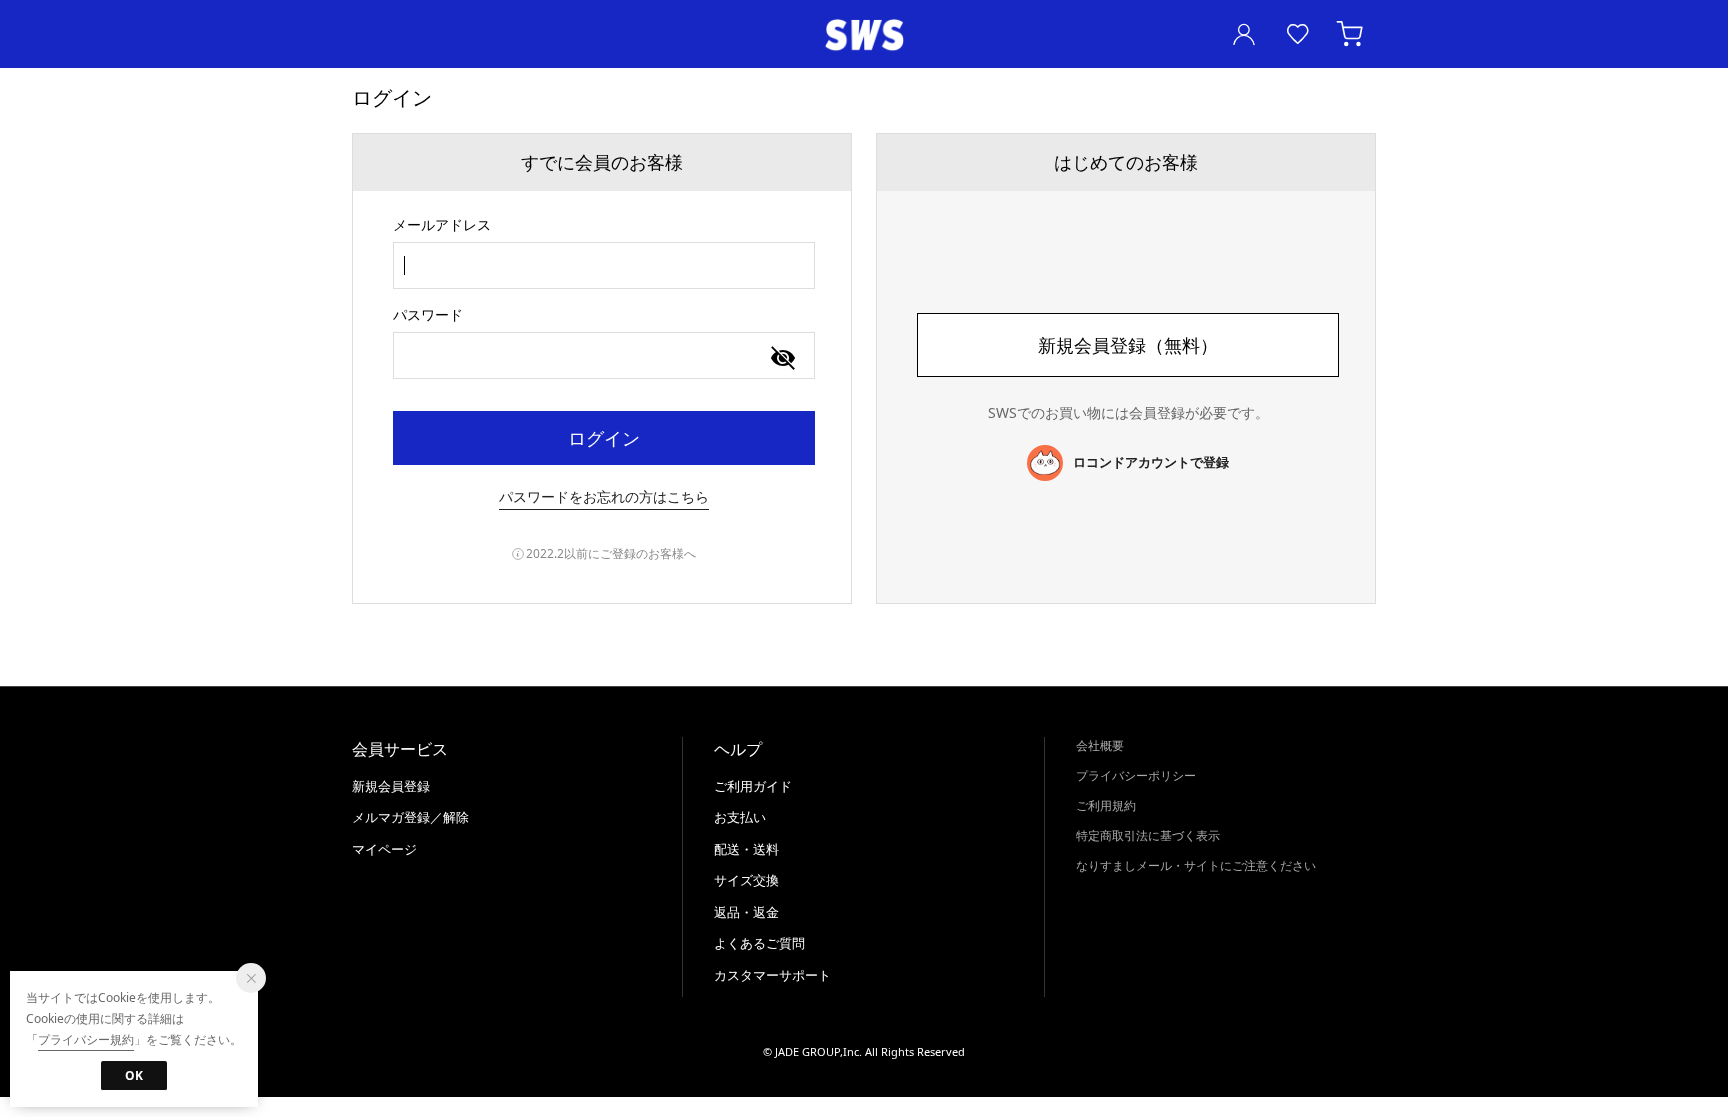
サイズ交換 (746, 880)
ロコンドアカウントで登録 (1151, 462)
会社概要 (1100, 745)
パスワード (428, 314)
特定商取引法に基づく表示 (1148, 835)
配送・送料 (746, 849)
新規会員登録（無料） (1128, 345)
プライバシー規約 (86, 1039)
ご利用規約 (1106, 805)
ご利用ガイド (753, 786)
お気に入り (1298, 34)
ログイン (604, 438)
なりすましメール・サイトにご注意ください (1196, 865)
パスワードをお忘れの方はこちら (604, 496)
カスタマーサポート (772, 975)
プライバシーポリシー (1136, 775)
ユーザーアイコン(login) (1244, 34)
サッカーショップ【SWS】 (864, 35)
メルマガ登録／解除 (410, 817)
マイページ (384, 849)
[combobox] (604, 265)
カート (1352, 34)
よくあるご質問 (759, 943)
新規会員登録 (391, 786)
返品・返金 (746, 912)
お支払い (740, 817)
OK (134, 1075)
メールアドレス (442, 224)
